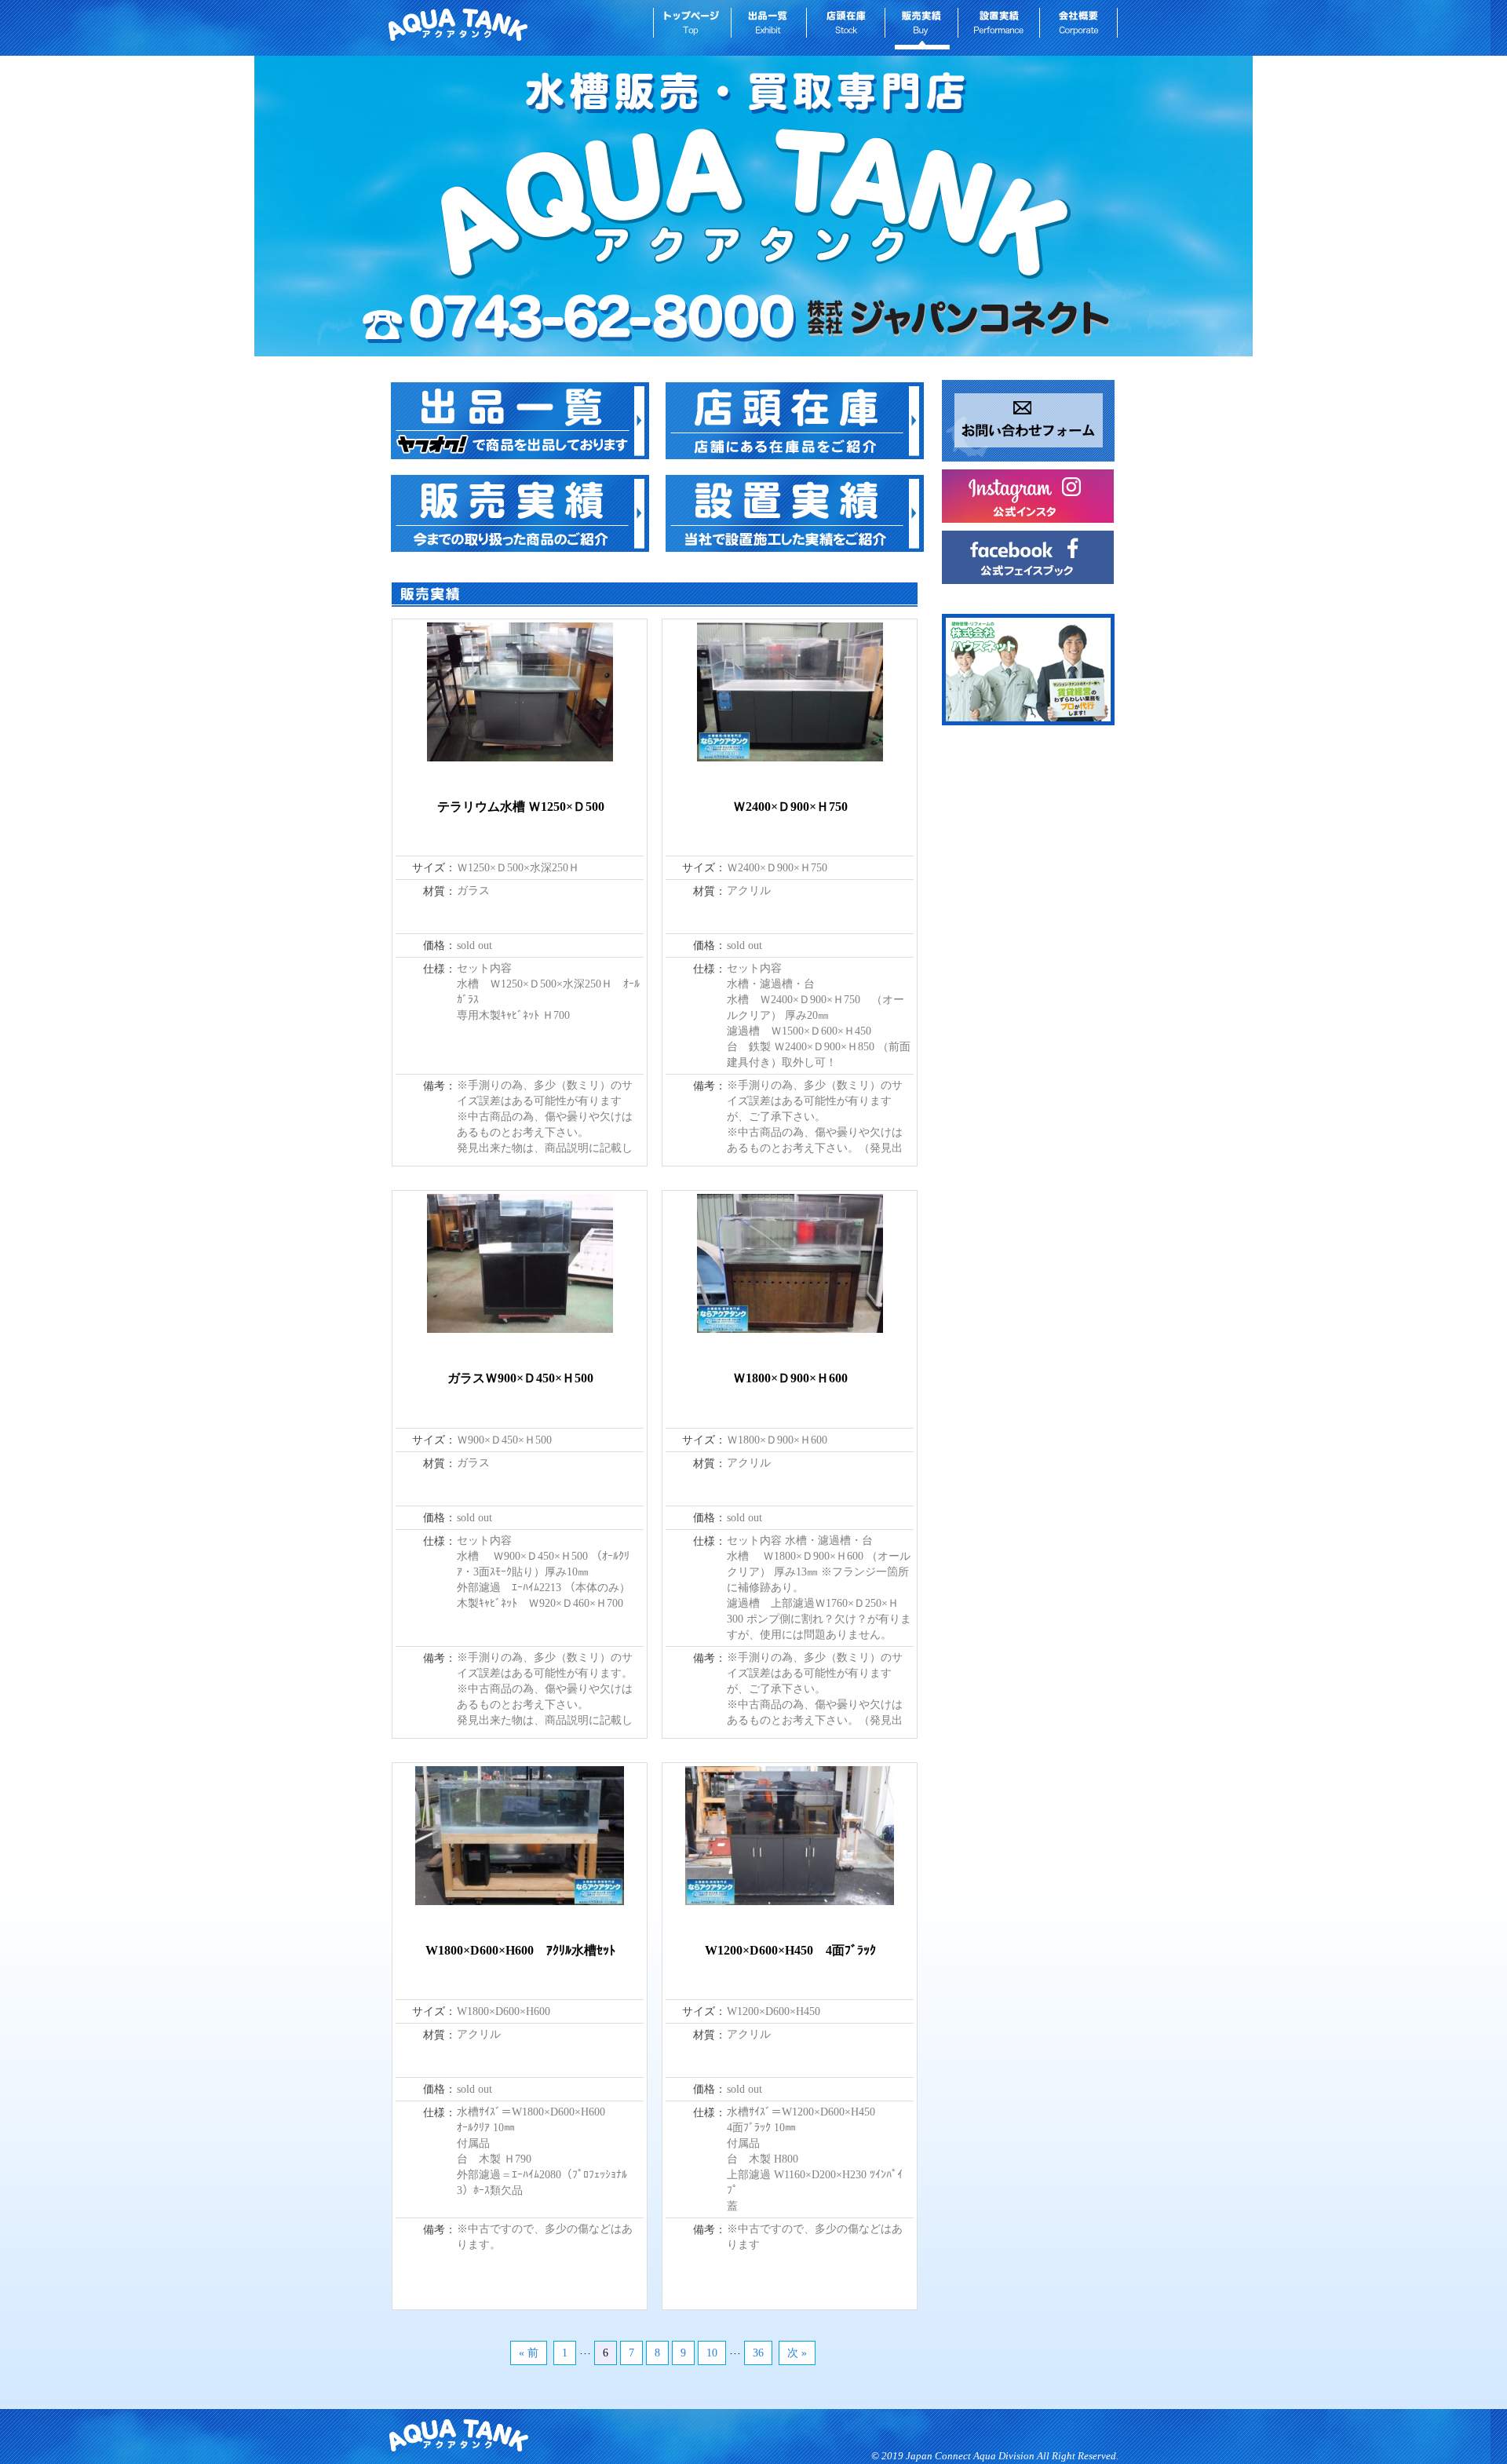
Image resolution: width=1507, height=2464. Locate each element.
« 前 (529, 2353)
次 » (797, 2353)
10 (712, 2353)
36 (758, 2353)
